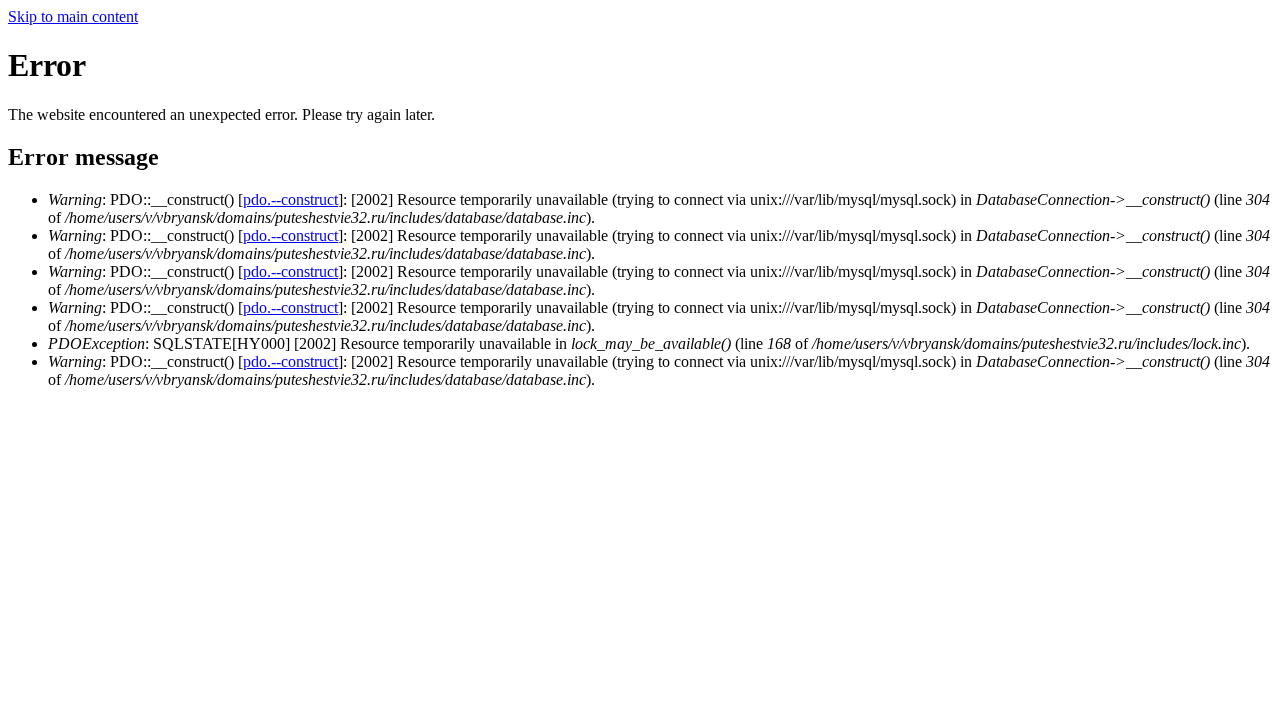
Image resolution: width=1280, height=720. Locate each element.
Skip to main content (73, 16)
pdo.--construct (290, 199)
